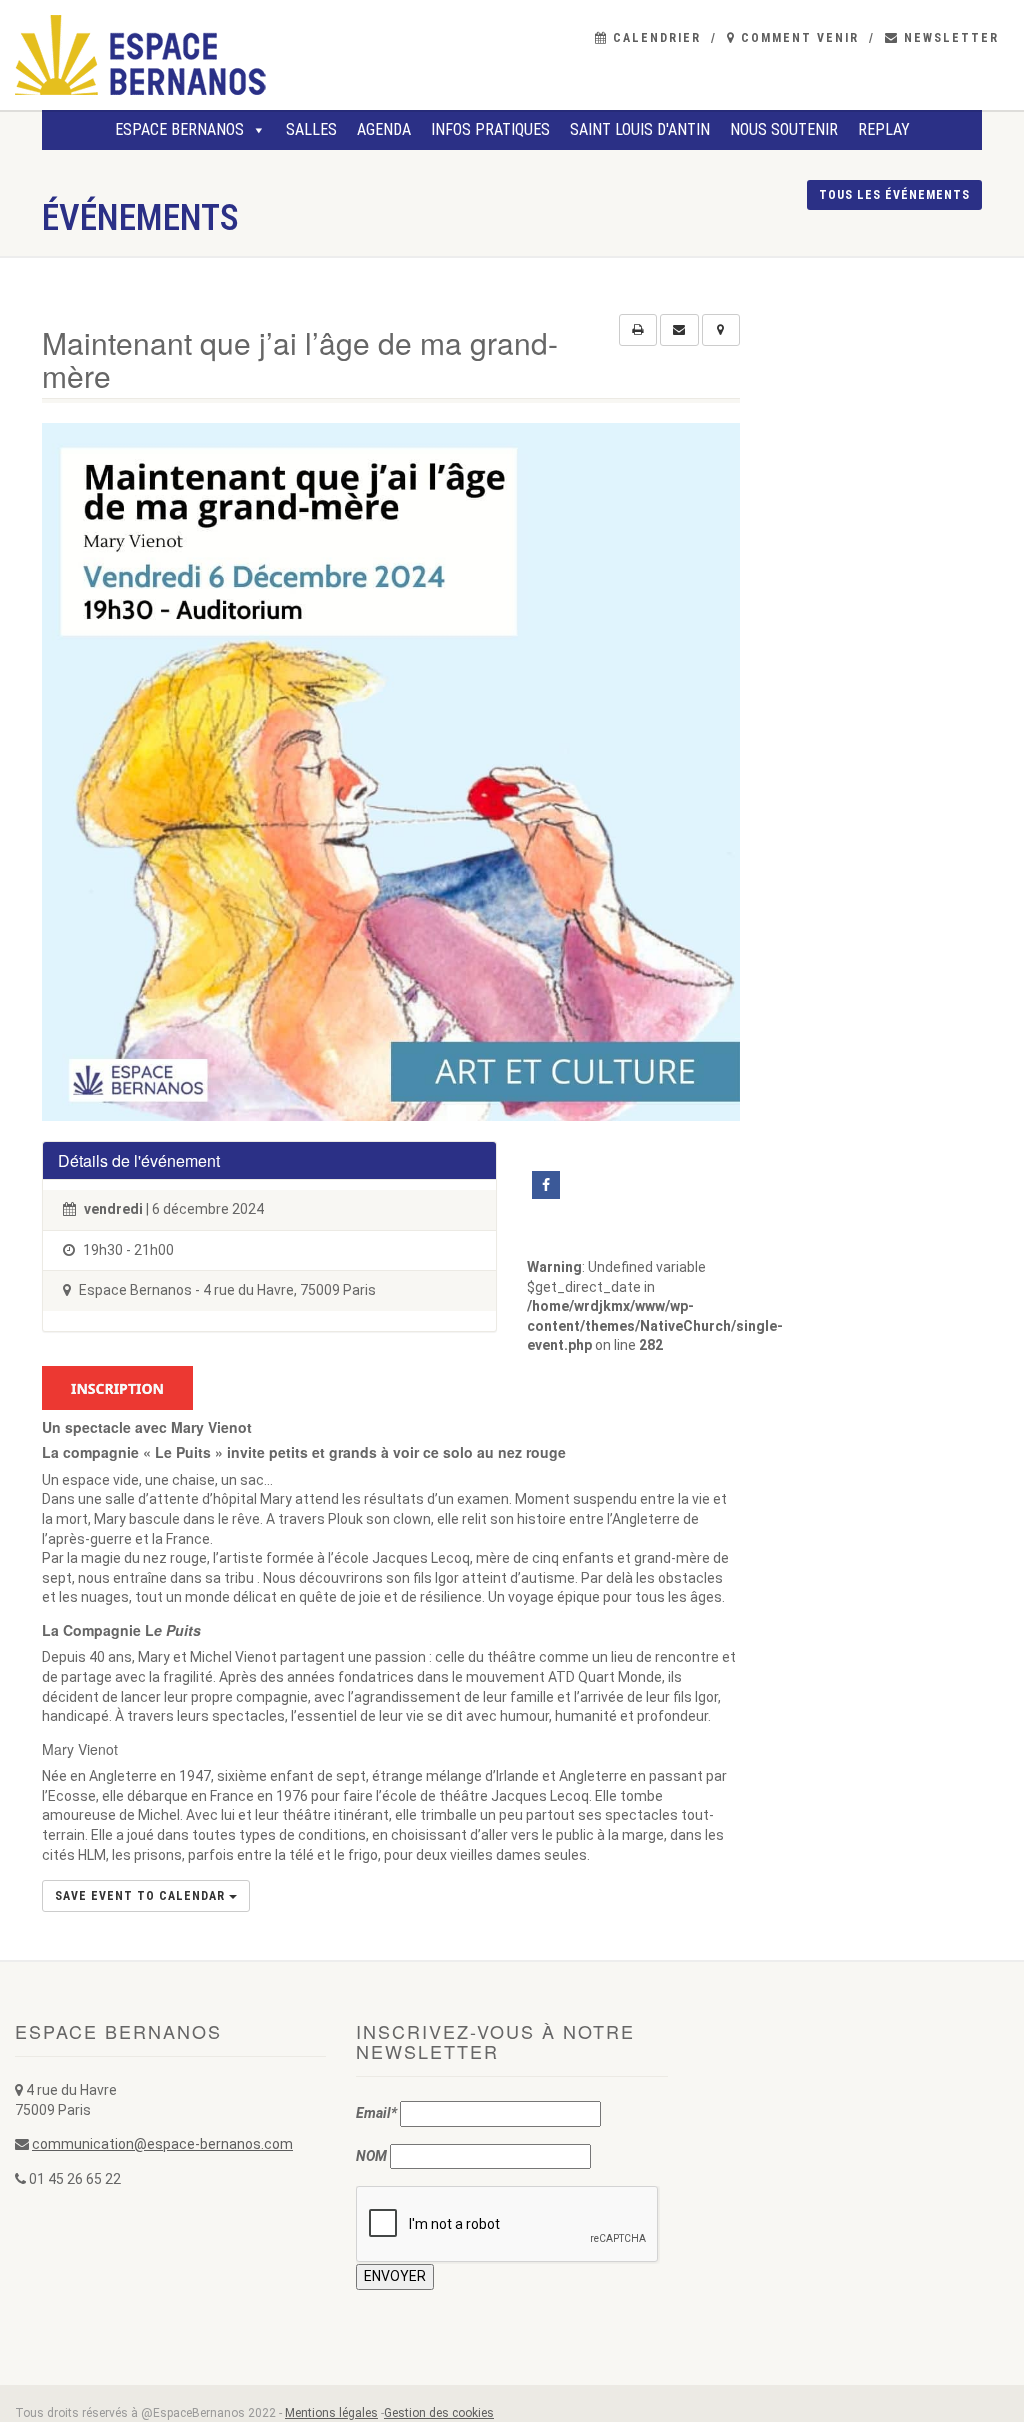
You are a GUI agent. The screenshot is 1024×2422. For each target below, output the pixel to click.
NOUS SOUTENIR (784, 129)
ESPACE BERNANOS (179, 129)
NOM (371, 2156)
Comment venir (797, 38)
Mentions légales (331, 2413)
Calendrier (654, 38)
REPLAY (884, 129)
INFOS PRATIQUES (490, 129)
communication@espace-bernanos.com (162, 2144)
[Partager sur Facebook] (546, 1185)
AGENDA (384, 129)
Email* (376, 2113)
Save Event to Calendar (142, 1896)
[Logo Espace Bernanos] (170, 55)
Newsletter (949, 38)
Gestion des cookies (439, 2413)
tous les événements (894, 195)
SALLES (311, 129)
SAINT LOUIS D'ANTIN (640, 129)
